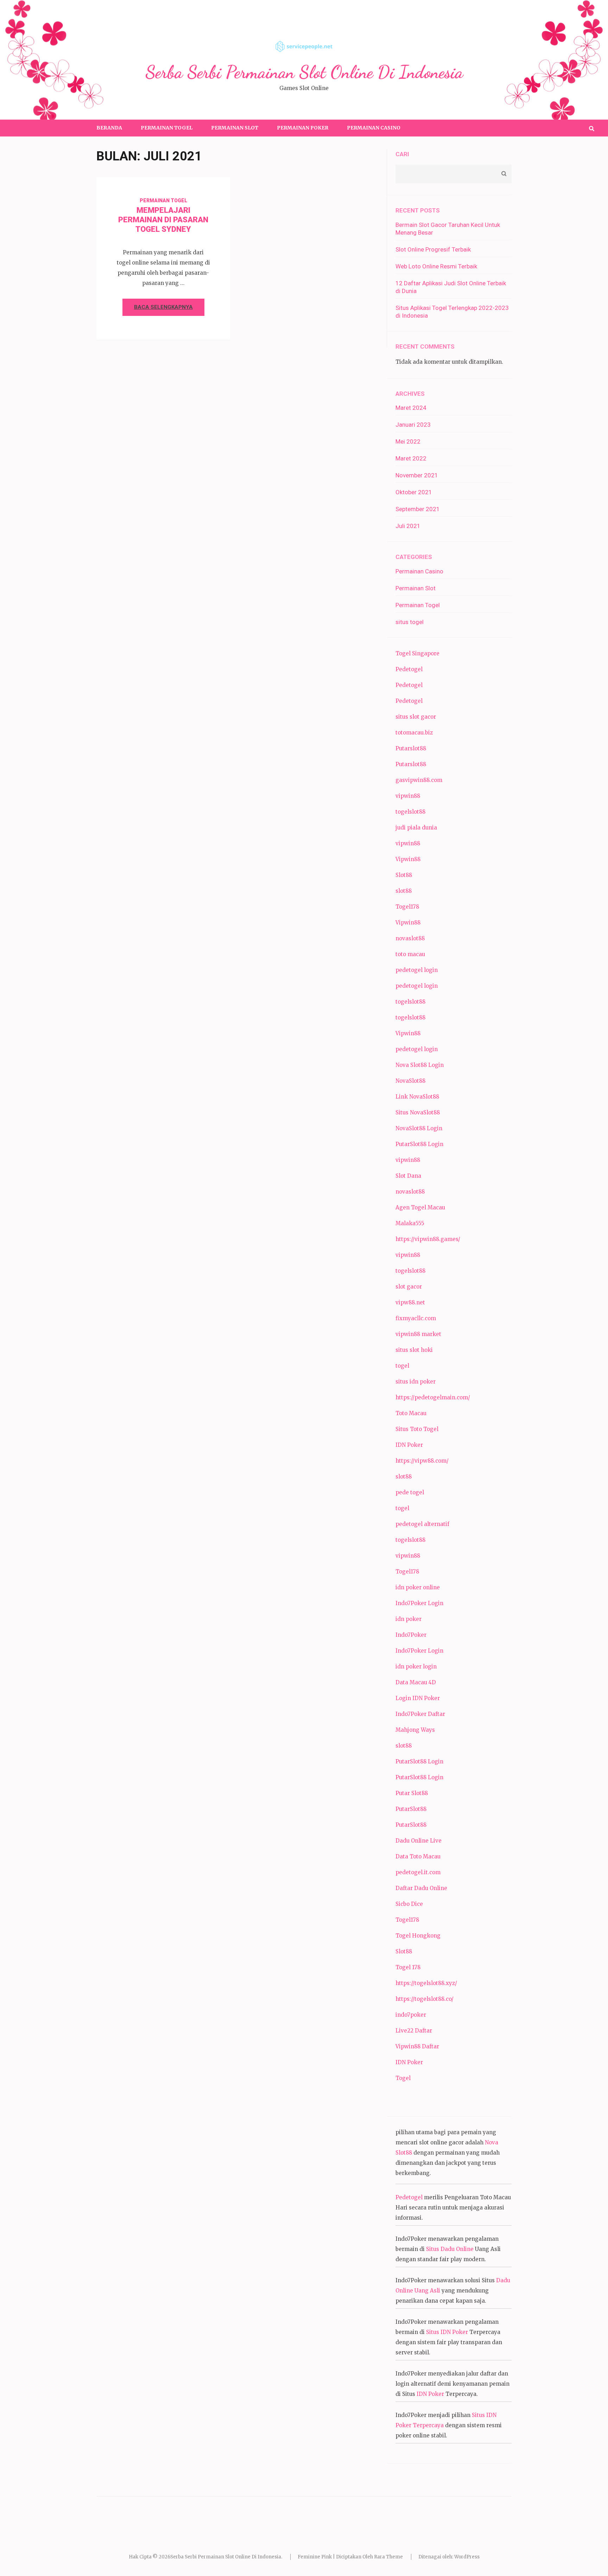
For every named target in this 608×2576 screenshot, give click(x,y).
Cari (402, 154)
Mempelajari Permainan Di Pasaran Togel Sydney (163, 220)
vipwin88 (408, 796)
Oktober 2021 (414, 492)
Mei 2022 (408, 441)
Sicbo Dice (409, 1904)
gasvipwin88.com (419, 780)
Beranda (109, 128)
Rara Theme (388, 2557)
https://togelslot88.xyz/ (426, 1983)
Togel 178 (408, 1967)
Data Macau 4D (416, 1682)
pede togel (410, 1492)
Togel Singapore (417, 653)
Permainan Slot (235, 128)
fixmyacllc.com (416, 1318)
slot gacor (409, 1287)
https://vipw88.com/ (422, 1461)
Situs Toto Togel (417, 1429)
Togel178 (407, 907)
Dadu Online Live (419, 1841)
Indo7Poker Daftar (420, 1714)
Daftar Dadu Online (421, 1888)
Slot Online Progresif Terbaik (433, 249)
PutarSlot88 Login (419, 1144)
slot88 (404, 891)
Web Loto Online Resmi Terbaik (436, 266)
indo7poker (411, 2015)
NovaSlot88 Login (419, 1128)
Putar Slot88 (412, 1793)
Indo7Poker (411, 1635)
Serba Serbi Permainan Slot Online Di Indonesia (304, 72)
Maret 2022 (411, 458)
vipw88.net (410, 1302)
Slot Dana (408, 1176)
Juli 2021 (408, 526)
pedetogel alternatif (422, 1524)
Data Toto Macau (418, 1856)
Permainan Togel (167, 128)
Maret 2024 (411, 408)
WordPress (467, 2557)
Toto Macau (411, 1413)
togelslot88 (410, 812)
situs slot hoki (414, 1350)
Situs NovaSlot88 (418, 1112)
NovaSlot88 (410, 1081)
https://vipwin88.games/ (428, 1239)
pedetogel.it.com (418, 1872)
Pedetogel (409, 669)
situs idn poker (416, 1382)
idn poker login (416, 1667)
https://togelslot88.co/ (425, 1999)
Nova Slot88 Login (420, 1065)
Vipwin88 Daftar (417, 2046)
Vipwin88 (408, 859)
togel (402, 1366)
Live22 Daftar (414, 2031)
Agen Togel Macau (420, 1207)
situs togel (410, 622)
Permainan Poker (303, 128)
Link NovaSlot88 (417, 1097)
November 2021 (417, 475)
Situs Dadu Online (450, 2249)
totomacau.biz (414, 733)
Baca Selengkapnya (163, 307)
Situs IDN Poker (447, 2332)
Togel (403, 2078)
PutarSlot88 (411, 1809)
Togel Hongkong (418, 1936)
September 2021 (418, 509)
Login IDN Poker (418, 1698)
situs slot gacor (416, 717)
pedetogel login (417, 970)
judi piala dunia (416, 828)
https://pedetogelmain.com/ (433, 1397)
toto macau (410, 954)
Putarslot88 (411, 748)
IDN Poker (409, 1445)
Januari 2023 (413, 425)
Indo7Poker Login (419, 1603)
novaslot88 (410, 938)
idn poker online (418, 1587)
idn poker (408, 1619)
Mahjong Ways (415, 1730)
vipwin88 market (418, 1334)
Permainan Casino (374, 128)
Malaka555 (410, 1223)
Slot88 (404, 875)
